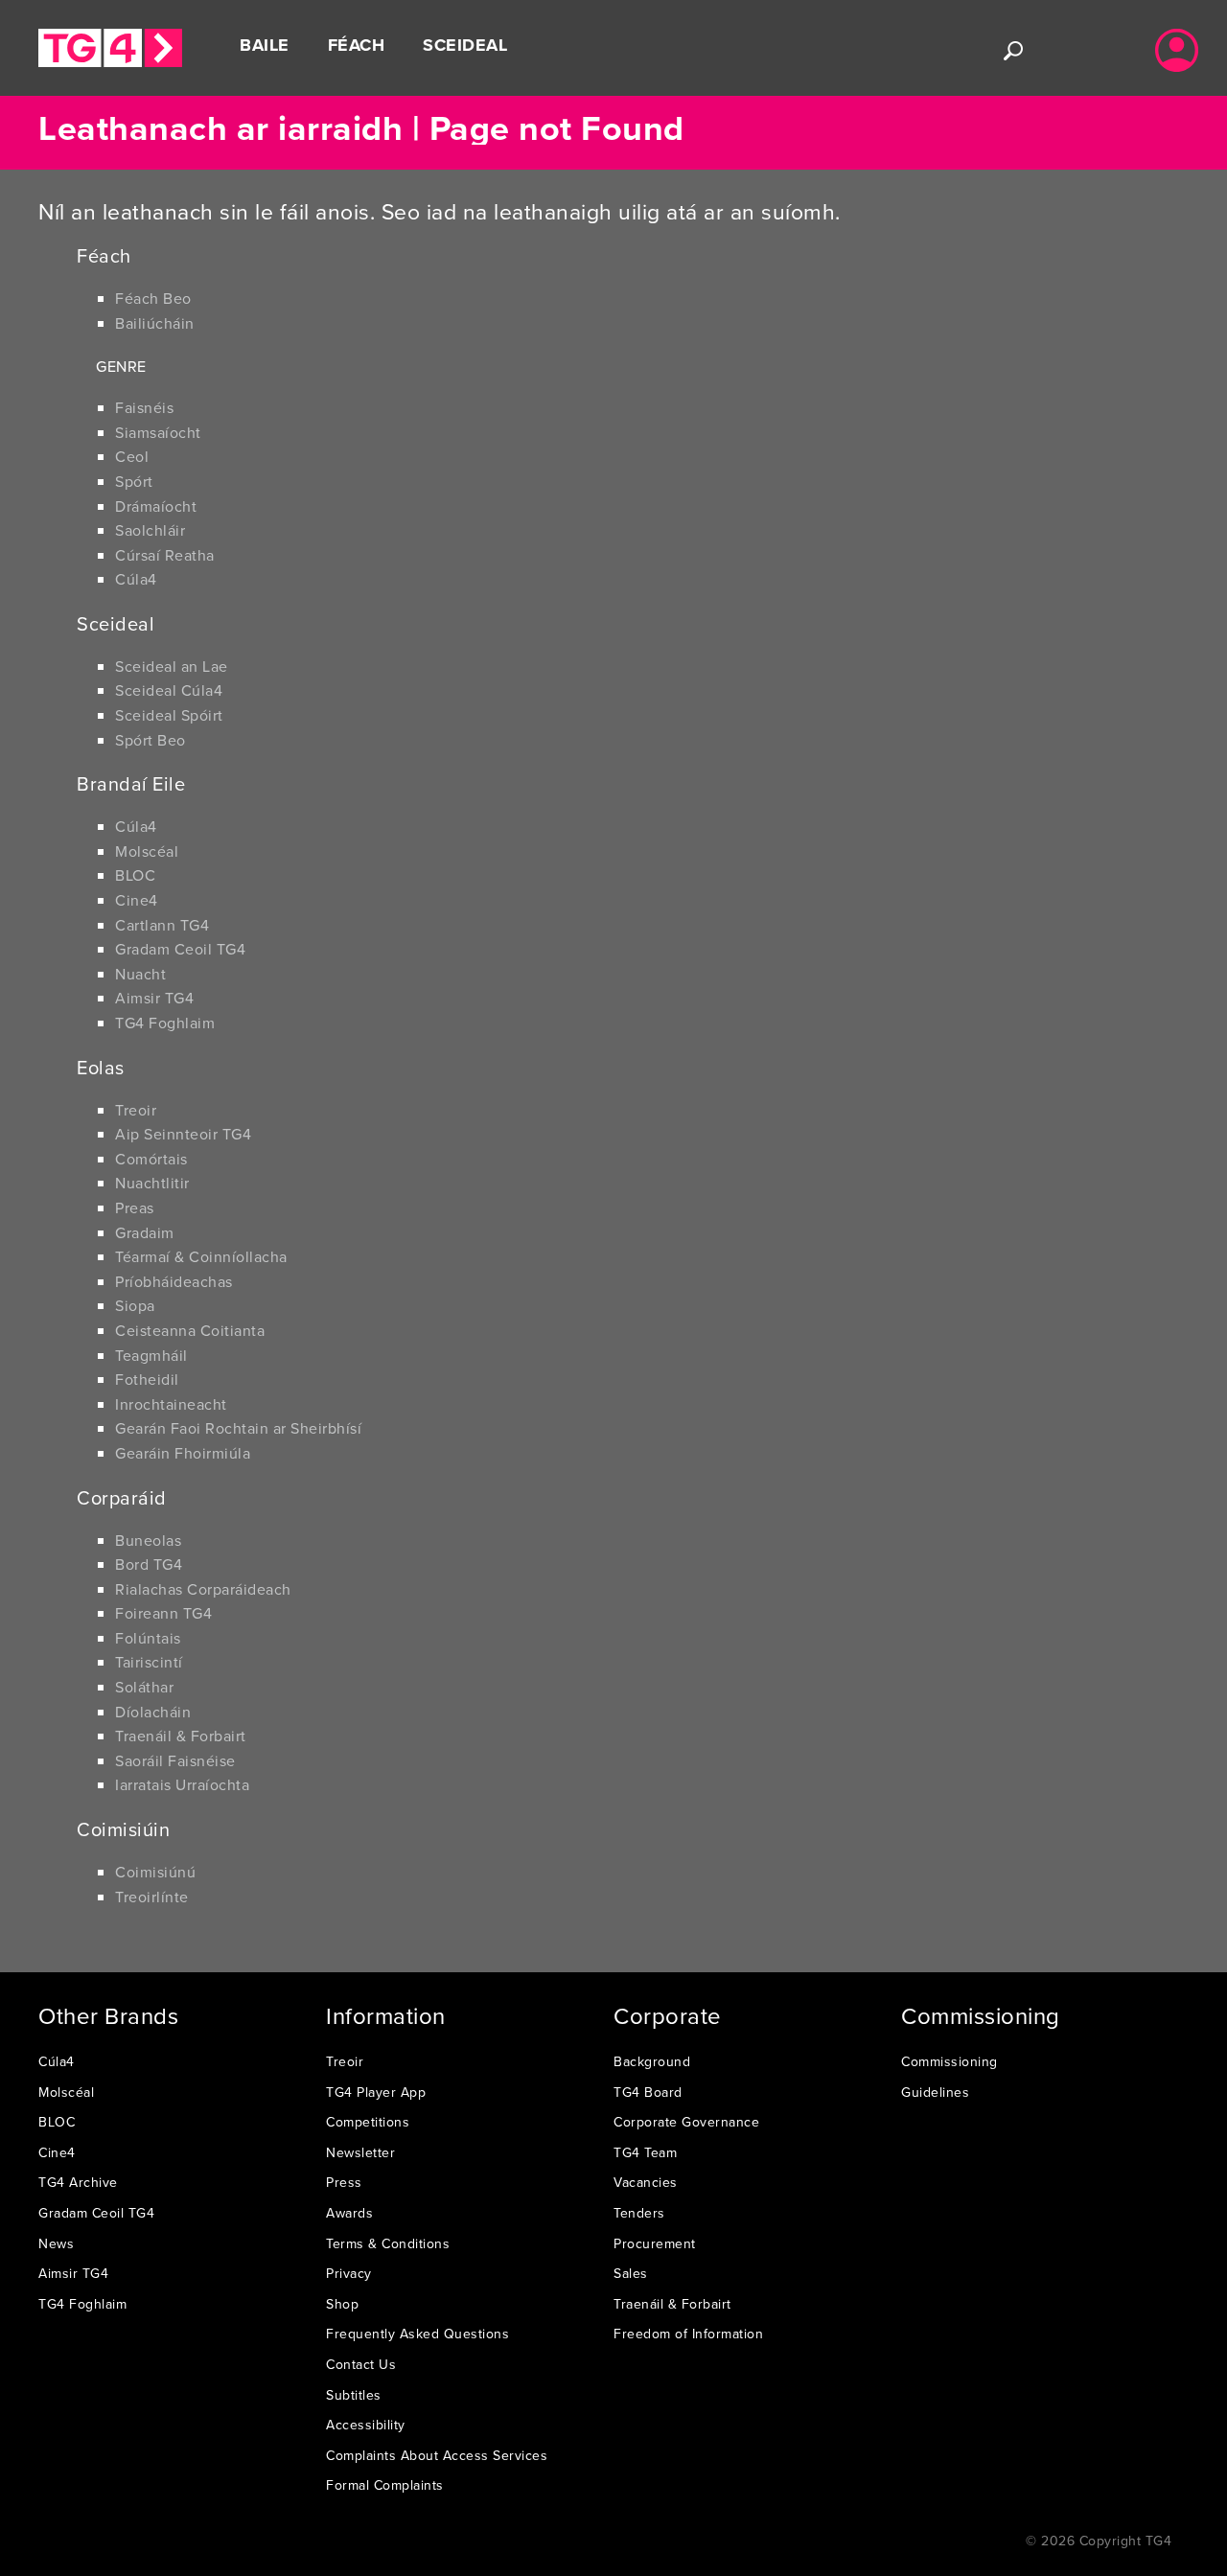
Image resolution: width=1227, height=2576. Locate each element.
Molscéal (147, 851)
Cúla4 (136, 579)
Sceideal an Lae (172, 666)
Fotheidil (147, 1379)
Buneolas (148, 1540)
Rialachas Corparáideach (203, 1589)
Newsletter (360, 2152)
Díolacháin (153, 1712)
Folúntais (148, 1638)
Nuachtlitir (152, 1183)
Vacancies (646, 2182)
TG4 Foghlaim (165, 1023)
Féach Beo (153, 298)
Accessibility (366, 2425)
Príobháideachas (174, 1281)
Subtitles (354, 2395)
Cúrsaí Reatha (165, 555)
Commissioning (949, 2061)
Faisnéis (144, 407)
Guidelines (935, 2092)
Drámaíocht (156, 506)
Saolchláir (150, 530)
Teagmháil (151, 1355)
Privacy (349, 2273)
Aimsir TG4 (154, 998)
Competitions (368, 2122)
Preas (135, 1207)
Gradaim (145, 1232)
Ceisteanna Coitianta (190, 1330)
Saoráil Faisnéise (175, 1760)
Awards (349, 2213)
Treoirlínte (152, 1897)
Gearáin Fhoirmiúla (183, 1453)
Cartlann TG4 (162, 925)
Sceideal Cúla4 (169, 690)
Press (344, 2182)
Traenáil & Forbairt (181, 1736)
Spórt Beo (150, 740)
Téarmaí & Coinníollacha (201, 1256)
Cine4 (137, 900)
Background (652, 2061)
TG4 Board (648, 2092)
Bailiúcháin (155, 323)
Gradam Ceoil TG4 (180, 949)
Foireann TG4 (163, 1613)
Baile (265, 45)
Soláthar (144, 1687)
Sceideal (465, 45)
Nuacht (140, 974)
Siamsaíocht (158, 432)
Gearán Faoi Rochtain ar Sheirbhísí (238, 1428)
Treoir (136, 1110)
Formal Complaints (385, 2485)
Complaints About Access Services (437, 2455)
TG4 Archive (78, 2182)
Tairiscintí (149, 1662)
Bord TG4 (149, 1564)
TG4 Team (645, 2152)
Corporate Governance (686, 2122)
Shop (342, 2304)
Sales (631, 2273)
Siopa (135, 1305)
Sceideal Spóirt (169, 715)
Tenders (639, 2213)
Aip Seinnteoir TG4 (183, 1134)
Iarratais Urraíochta (182, 1784)
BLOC (135, 875)
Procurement (655, 2243)
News (56, 2243)
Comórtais (151, 1159)
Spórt (134, 481)
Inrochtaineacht (171, 1404)
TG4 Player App (376, 2092)
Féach (357, 45)
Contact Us (361, 2364)
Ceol (132, 456)
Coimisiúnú (155, 1872)
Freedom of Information (688, 2334)
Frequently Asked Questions (417, 2334)
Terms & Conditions (388, 2243)
